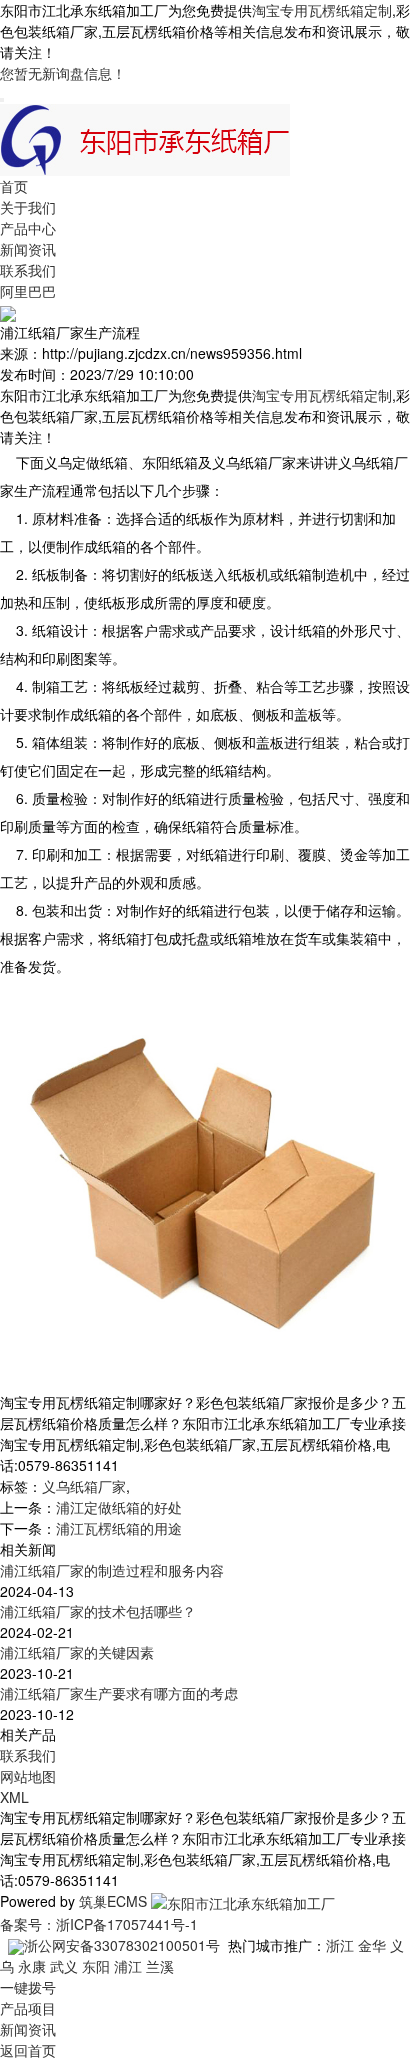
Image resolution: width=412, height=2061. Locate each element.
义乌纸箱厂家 (84, 1486)
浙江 (340, 1945)
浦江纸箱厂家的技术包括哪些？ (98, 1611)
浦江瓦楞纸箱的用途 (119, 1528)
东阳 (96, 1966)
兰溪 (160, 1966)
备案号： (28, 1924)
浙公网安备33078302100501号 (122, 1945)
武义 (64, 1966)
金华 (372, 1945)
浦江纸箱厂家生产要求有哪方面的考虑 (119, 1693)
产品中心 (28, 228)
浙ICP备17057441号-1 (127, 1924)
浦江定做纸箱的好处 (119, 1507)
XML (14, 1797)
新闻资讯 (28, 249)
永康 (32, 1966)
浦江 (128, 1966)
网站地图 (28, 1776)
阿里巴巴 (28, 291)
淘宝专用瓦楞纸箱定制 (322, 10)
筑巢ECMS (113, 1901)
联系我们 (28, 270)
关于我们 (28, 207)
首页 (14, 186)
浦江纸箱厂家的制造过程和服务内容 (112, 1570)
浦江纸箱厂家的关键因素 (77, 1652)
